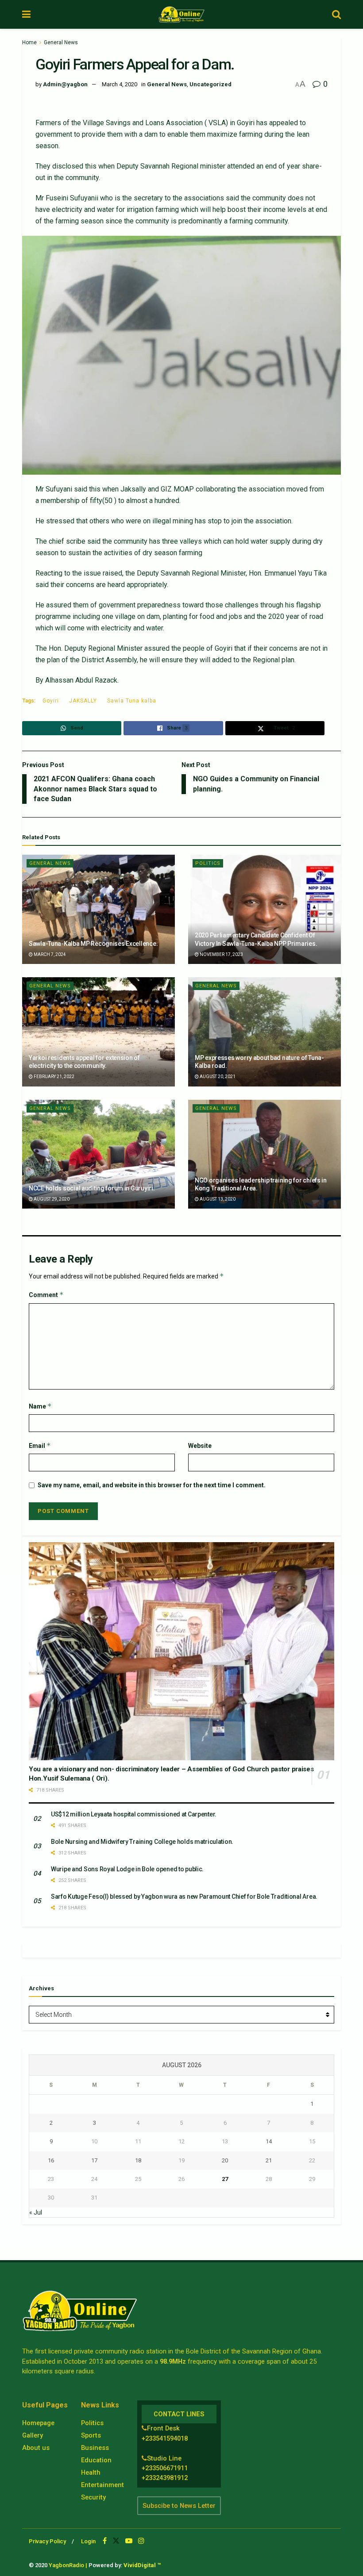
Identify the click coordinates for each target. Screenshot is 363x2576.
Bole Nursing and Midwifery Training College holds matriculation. (142, 1842)
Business (95, 2448)
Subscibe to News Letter (179, 2506)
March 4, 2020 (120, 84)
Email (40, 1445)
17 (94, 2160)
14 (269, 2141)
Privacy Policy (47, 2541)
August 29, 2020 (51, 1199)
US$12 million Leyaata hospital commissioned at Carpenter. (134, 1814)
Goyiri (51, 701)
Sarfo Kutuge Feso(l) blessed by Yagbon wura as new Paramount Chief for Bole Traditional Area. (184, 1896)
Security (93, 2497)
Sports (91, 2435)
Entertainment (102, 2485)
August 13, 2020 (217, 1199)
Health (91, 2472)
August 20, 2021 (217, 1077)
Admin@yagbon (65, 84)
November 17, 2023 (221, 954)
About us (36, 2448)
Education (96, 2460)
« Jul (36, 2212)
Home (29, 42)
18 (138, 2160)
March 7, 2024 (49, 954)
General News (61, 42)
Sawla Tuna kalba (132, 701)
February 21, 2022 (54, 1077)
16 (51, 2160)
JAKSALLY (83, 701)
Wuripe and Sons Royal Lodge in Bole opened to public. (127, 1869)
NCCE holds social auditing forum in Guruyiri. (92, 1188)
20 (225, 2160)
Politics (208, 863)
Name (40, 1406)
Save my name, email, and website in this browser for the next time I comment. (152, 1485)
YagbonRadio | (68, 2565)
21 (269, 2160)
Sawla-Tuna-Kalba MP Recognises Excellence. (93, 944)
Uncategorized (210, 84)
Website (200, 1446)
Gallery (33, 2435)
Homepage (38, 2423)
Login (88, 2541)
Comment (46, 1295)
